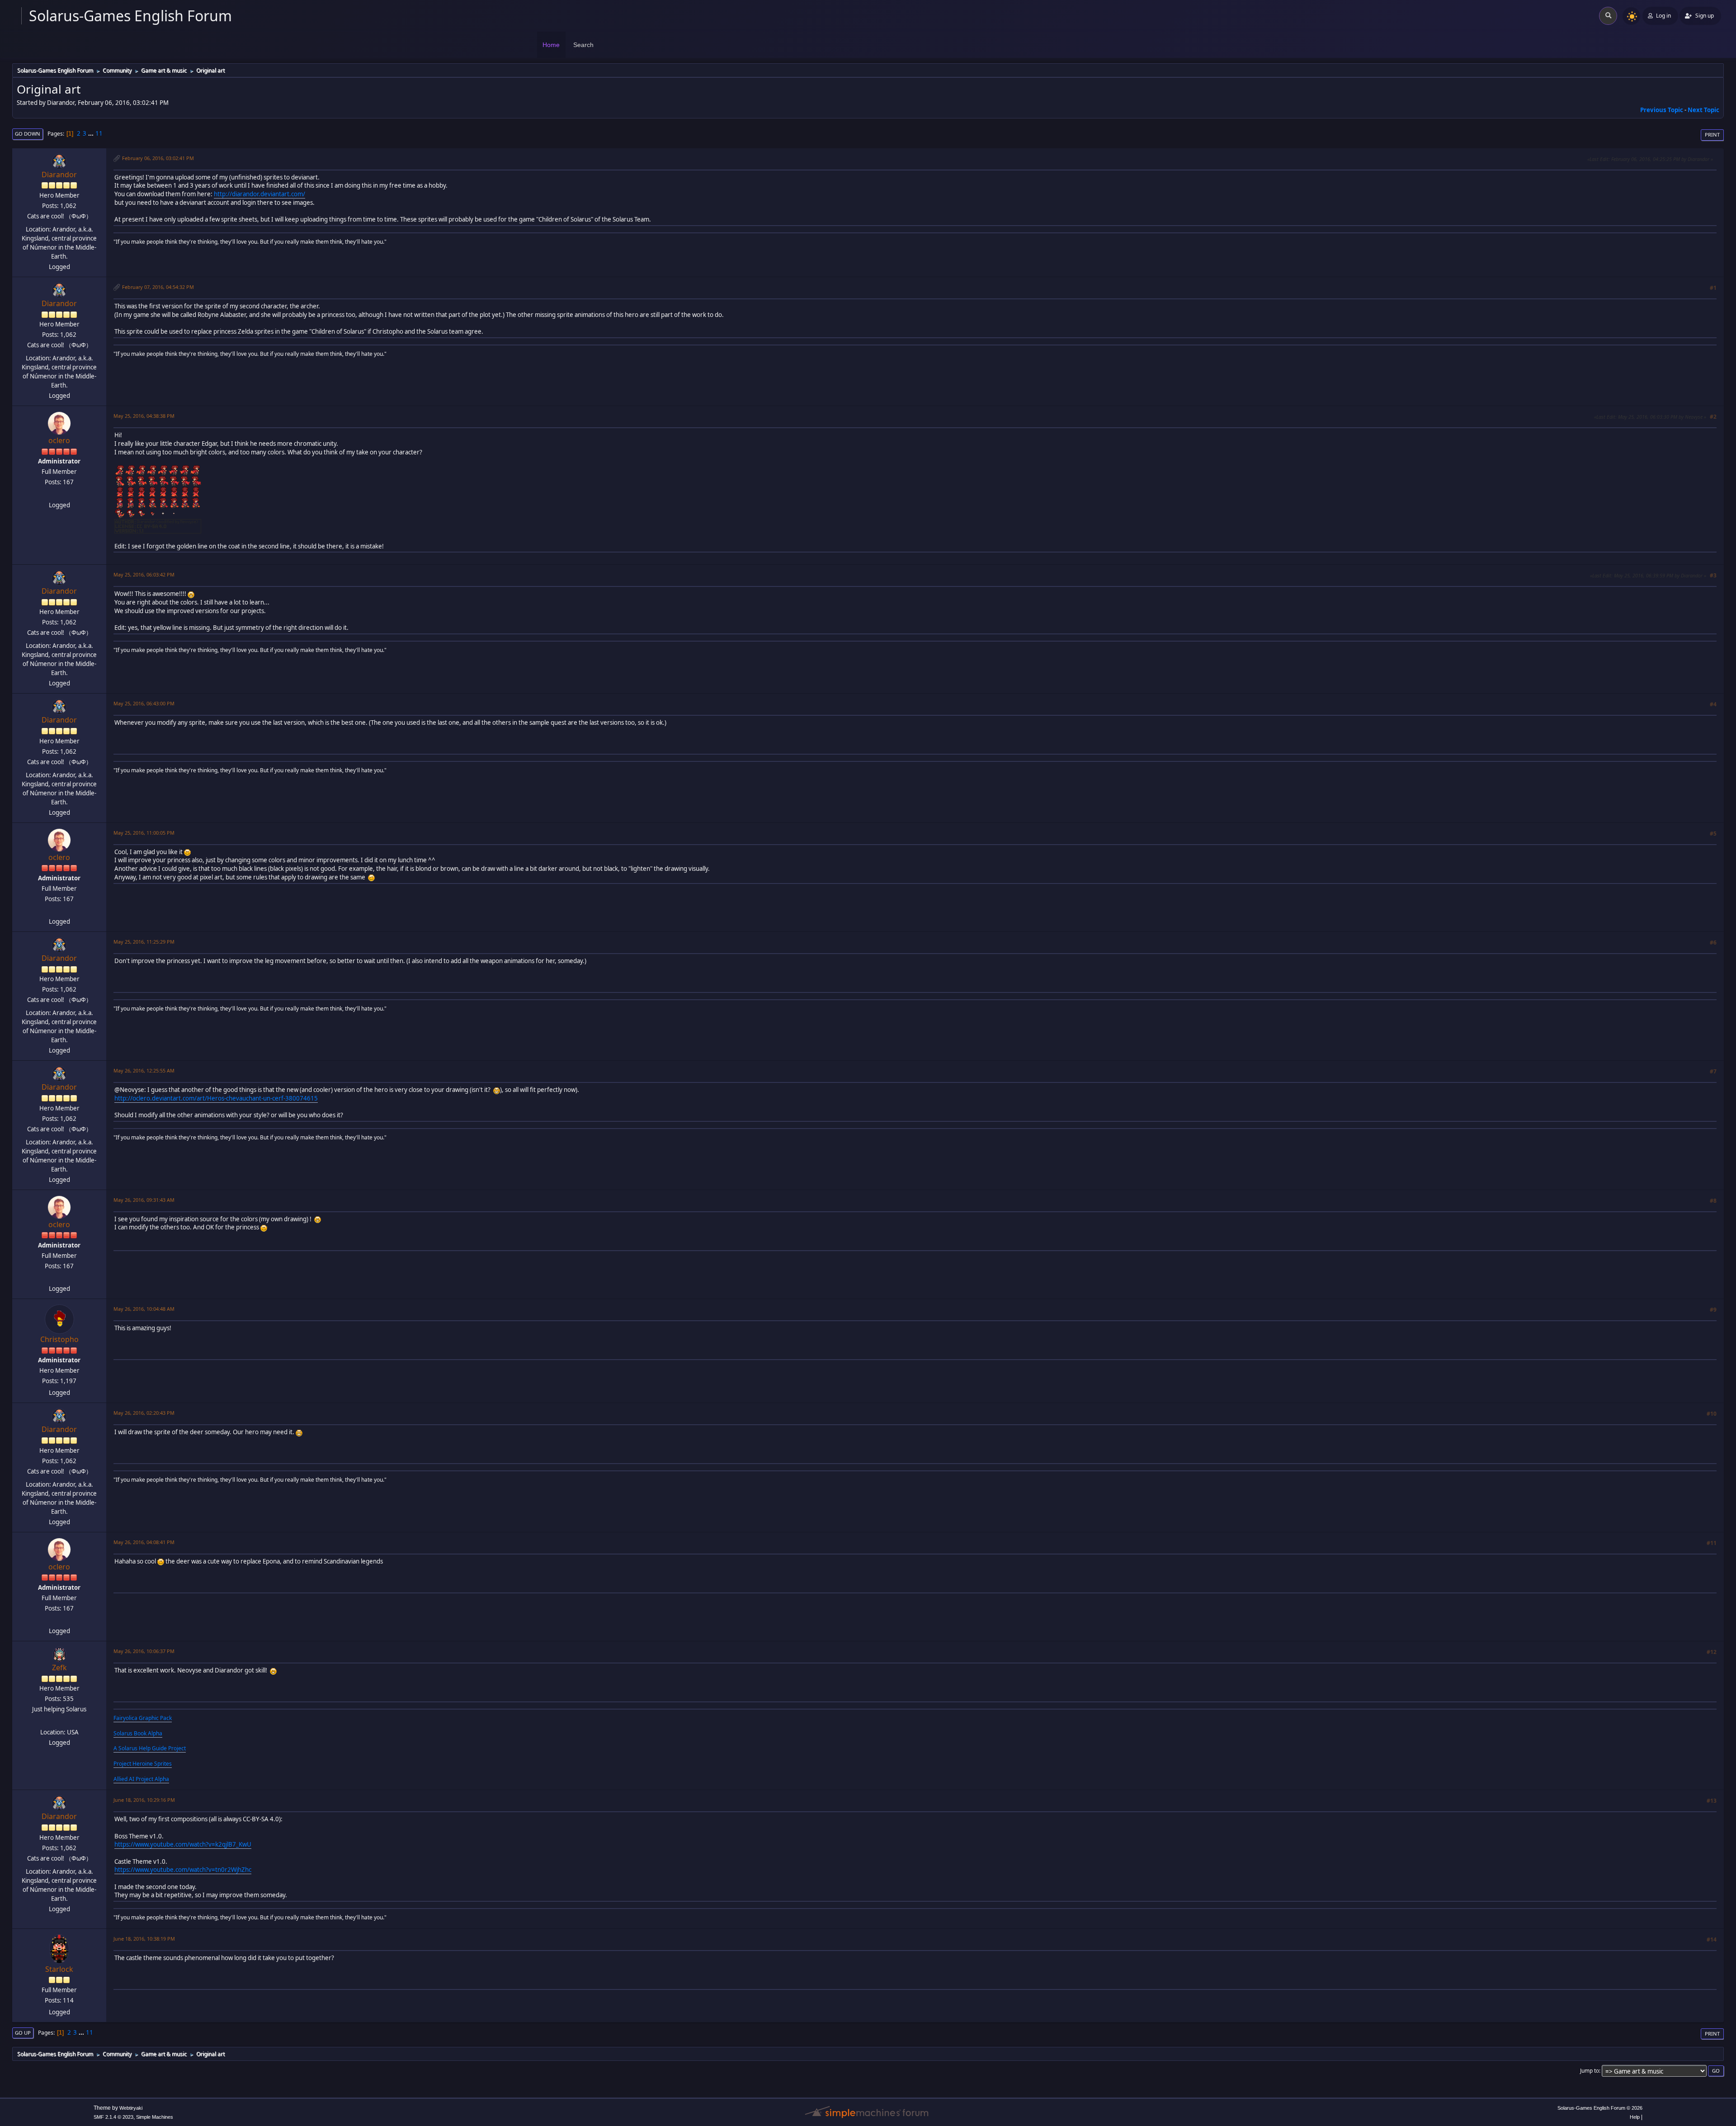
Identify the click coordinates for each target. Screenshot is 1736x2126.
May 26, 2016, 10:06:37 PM (144, 1651)
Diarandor (59, 175)
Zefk (59, 1668)
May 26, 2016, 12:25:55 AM (144, 1070)
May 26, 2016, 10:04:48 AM (144, 1309)
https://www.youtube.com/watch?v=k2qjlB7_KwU (183, 1844)
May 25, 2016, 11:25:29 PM (144, 942)
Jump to (1590, 2071)
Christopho (59, 1339)
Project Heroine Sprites (143, 1764)
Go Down (28, 134)
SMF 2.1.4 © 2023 (113, 2117)
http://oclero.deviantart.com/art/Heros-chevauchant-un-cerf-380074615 (216, 1098)
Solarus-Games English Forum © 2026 (1600, 2108)
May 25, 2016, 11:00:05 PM (144, 833)
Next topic (1703, 110)
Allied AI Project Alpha (141, 1779)
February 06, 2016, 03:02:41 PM (158, 158)
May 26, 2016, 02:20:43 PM (144, 1413)
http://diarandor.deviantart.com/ (259, 194)
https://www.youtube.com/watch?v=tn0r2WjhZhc (183, 1870)
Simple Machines (155, 2117)
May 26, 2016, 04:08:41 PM (144, 1542)
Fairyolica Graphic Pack (143, 1718)
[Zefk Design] (58, 1721)
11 (99, 133)
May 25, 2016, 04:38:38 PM (144, 416)
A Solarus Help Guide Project (150, 1748)
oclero (59, 440)
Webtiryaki (131, 2108)
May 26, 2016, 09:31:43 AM (144, 1200)
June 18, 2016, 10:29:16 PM (144, 1800)
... (92, 133)
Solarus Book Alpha (138, 1733)
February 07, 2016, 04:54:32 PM (158, 287)
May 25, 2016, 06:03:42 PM (144, 574)
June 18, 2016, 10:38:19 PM (144, 1939)
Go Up (23, 2033)
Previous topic (1662, 110)
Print (1712, 135)
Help (1635, 2117)
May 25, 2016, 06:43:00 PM (144, 703)
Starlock (59, 1969)
